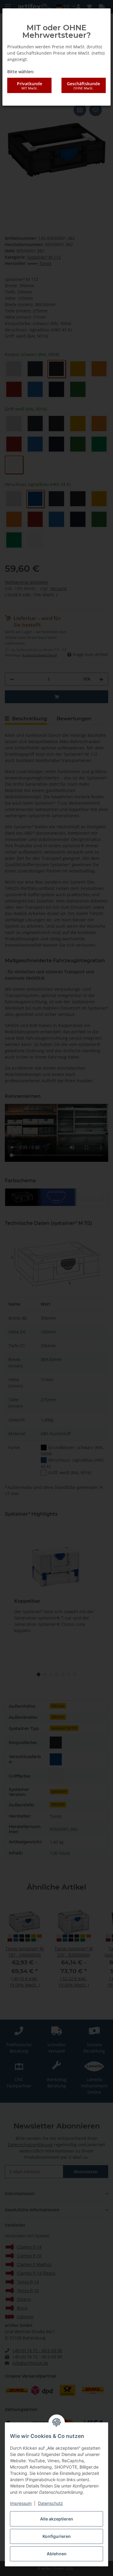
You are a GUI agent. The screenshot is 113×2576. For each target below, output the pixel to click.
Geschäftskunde (83, 86)
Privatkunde (30, 86)
